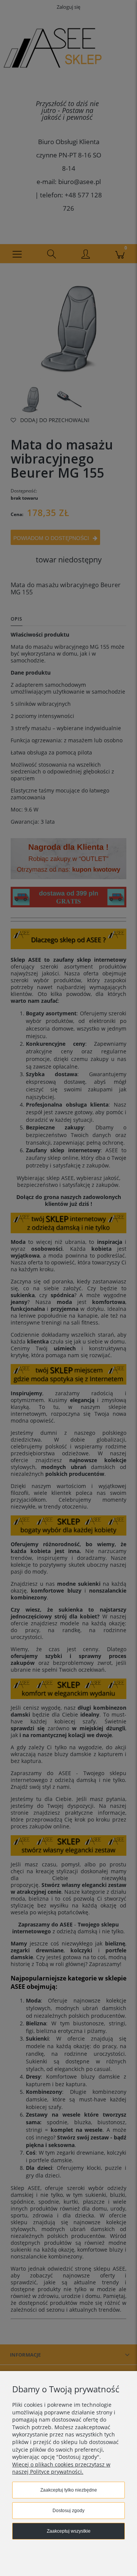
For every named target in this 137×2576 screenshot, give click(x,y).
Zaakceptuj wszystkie (69, 2531)
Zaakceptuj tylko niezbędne (69, 2490)
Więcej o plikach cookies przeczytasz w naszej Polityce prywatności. (61, 2468)
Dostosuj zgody (68, 2511)
